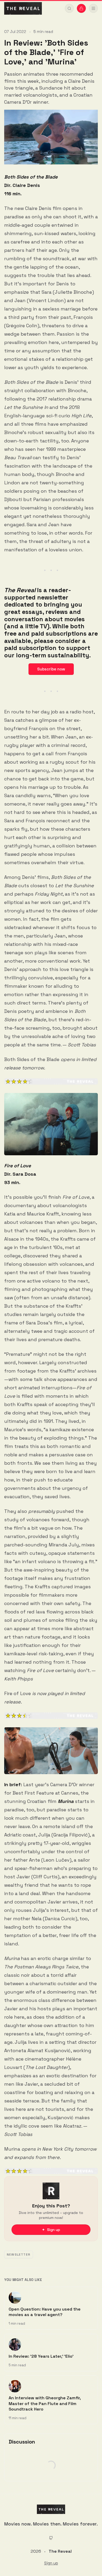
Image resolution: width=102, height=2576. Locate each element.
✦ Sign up (51, 2230)
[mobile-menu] (93, 8)
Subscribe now (51, 669)
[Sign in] (81, 8)
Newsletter (19, 2255)
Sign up (51, 2563)
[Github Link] (51, 2538)
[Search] (69, 8)
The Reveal (60, 2551)
